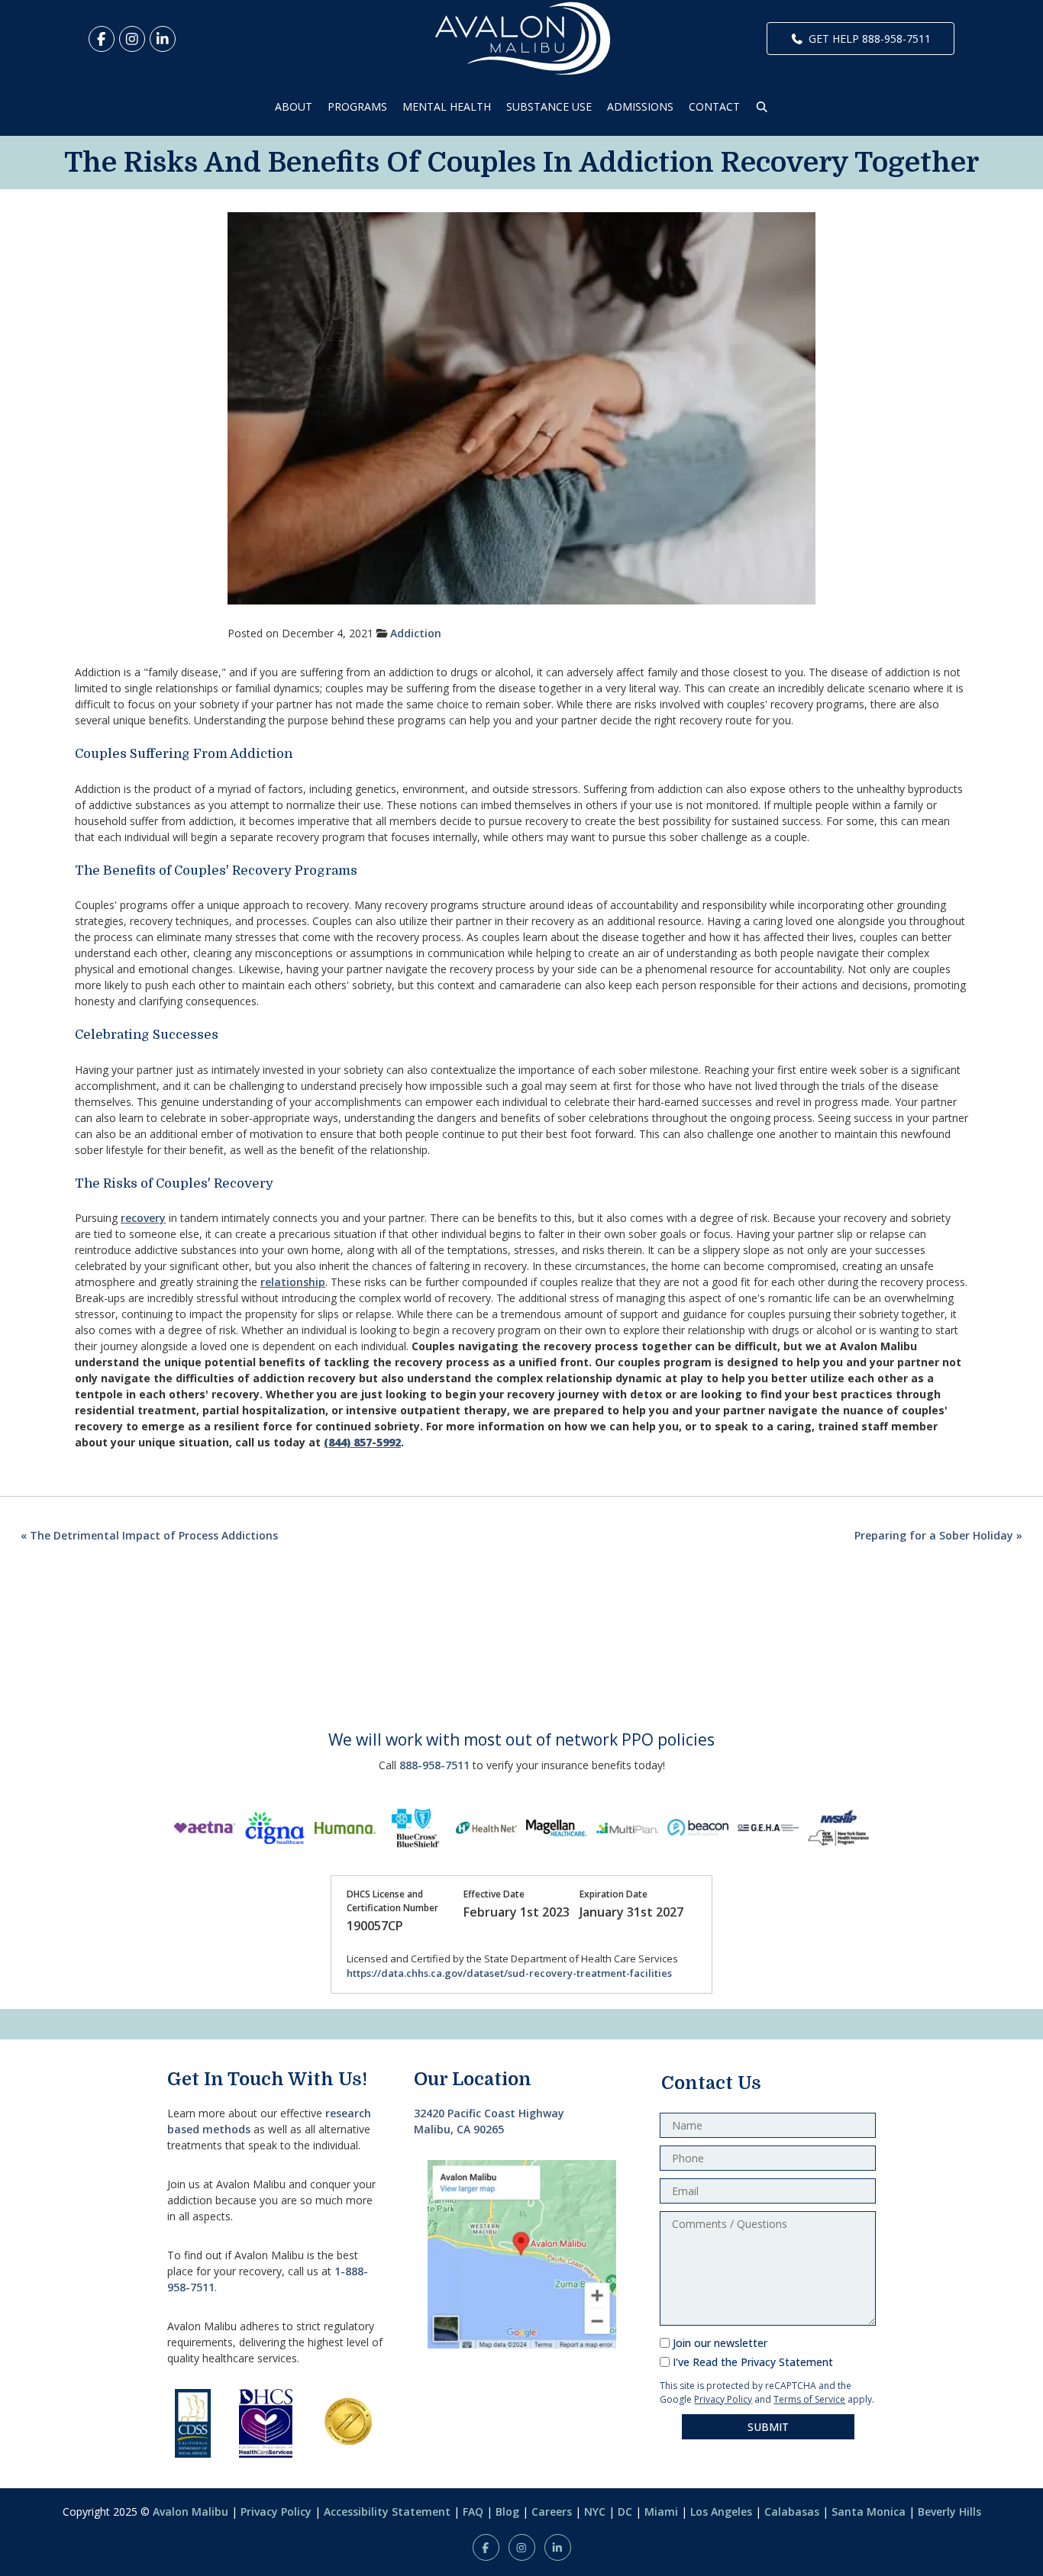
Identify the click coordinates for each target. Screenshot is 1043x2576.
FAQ (473, 2512)
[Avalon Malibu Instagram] (132, 39)
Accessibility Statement (387, 2512)
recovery (143, 1218)
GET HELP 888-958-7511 (870, 39)
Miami (661, 2512)
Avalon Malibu (191, 2512)
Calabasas (792, 2512)
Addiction (416, 633)
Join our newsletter (720, 2343)
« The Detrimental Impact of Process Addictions (149, 1535)
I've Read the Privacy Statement (753, 2362)
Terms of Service (809, 2399)
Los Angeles (721, 2512)
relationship (293, 1282)
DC (625, 2512)
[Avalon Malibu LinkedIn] (163, 39)
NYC (595, 2512)
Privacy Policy (723, 2399)
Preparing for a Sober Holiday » (938, 1535)
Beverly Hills (949, 2512)
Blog (507, 2512)
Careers (552, 2512)
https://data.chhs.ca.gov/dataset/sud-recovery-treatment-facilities (509, 1973)
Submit (768, 2427)
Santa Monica (869, 2512)
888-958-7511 (434, 1765)
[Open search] (762, 106)
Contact (714, 106)
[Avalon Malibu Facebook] (102, 39)
